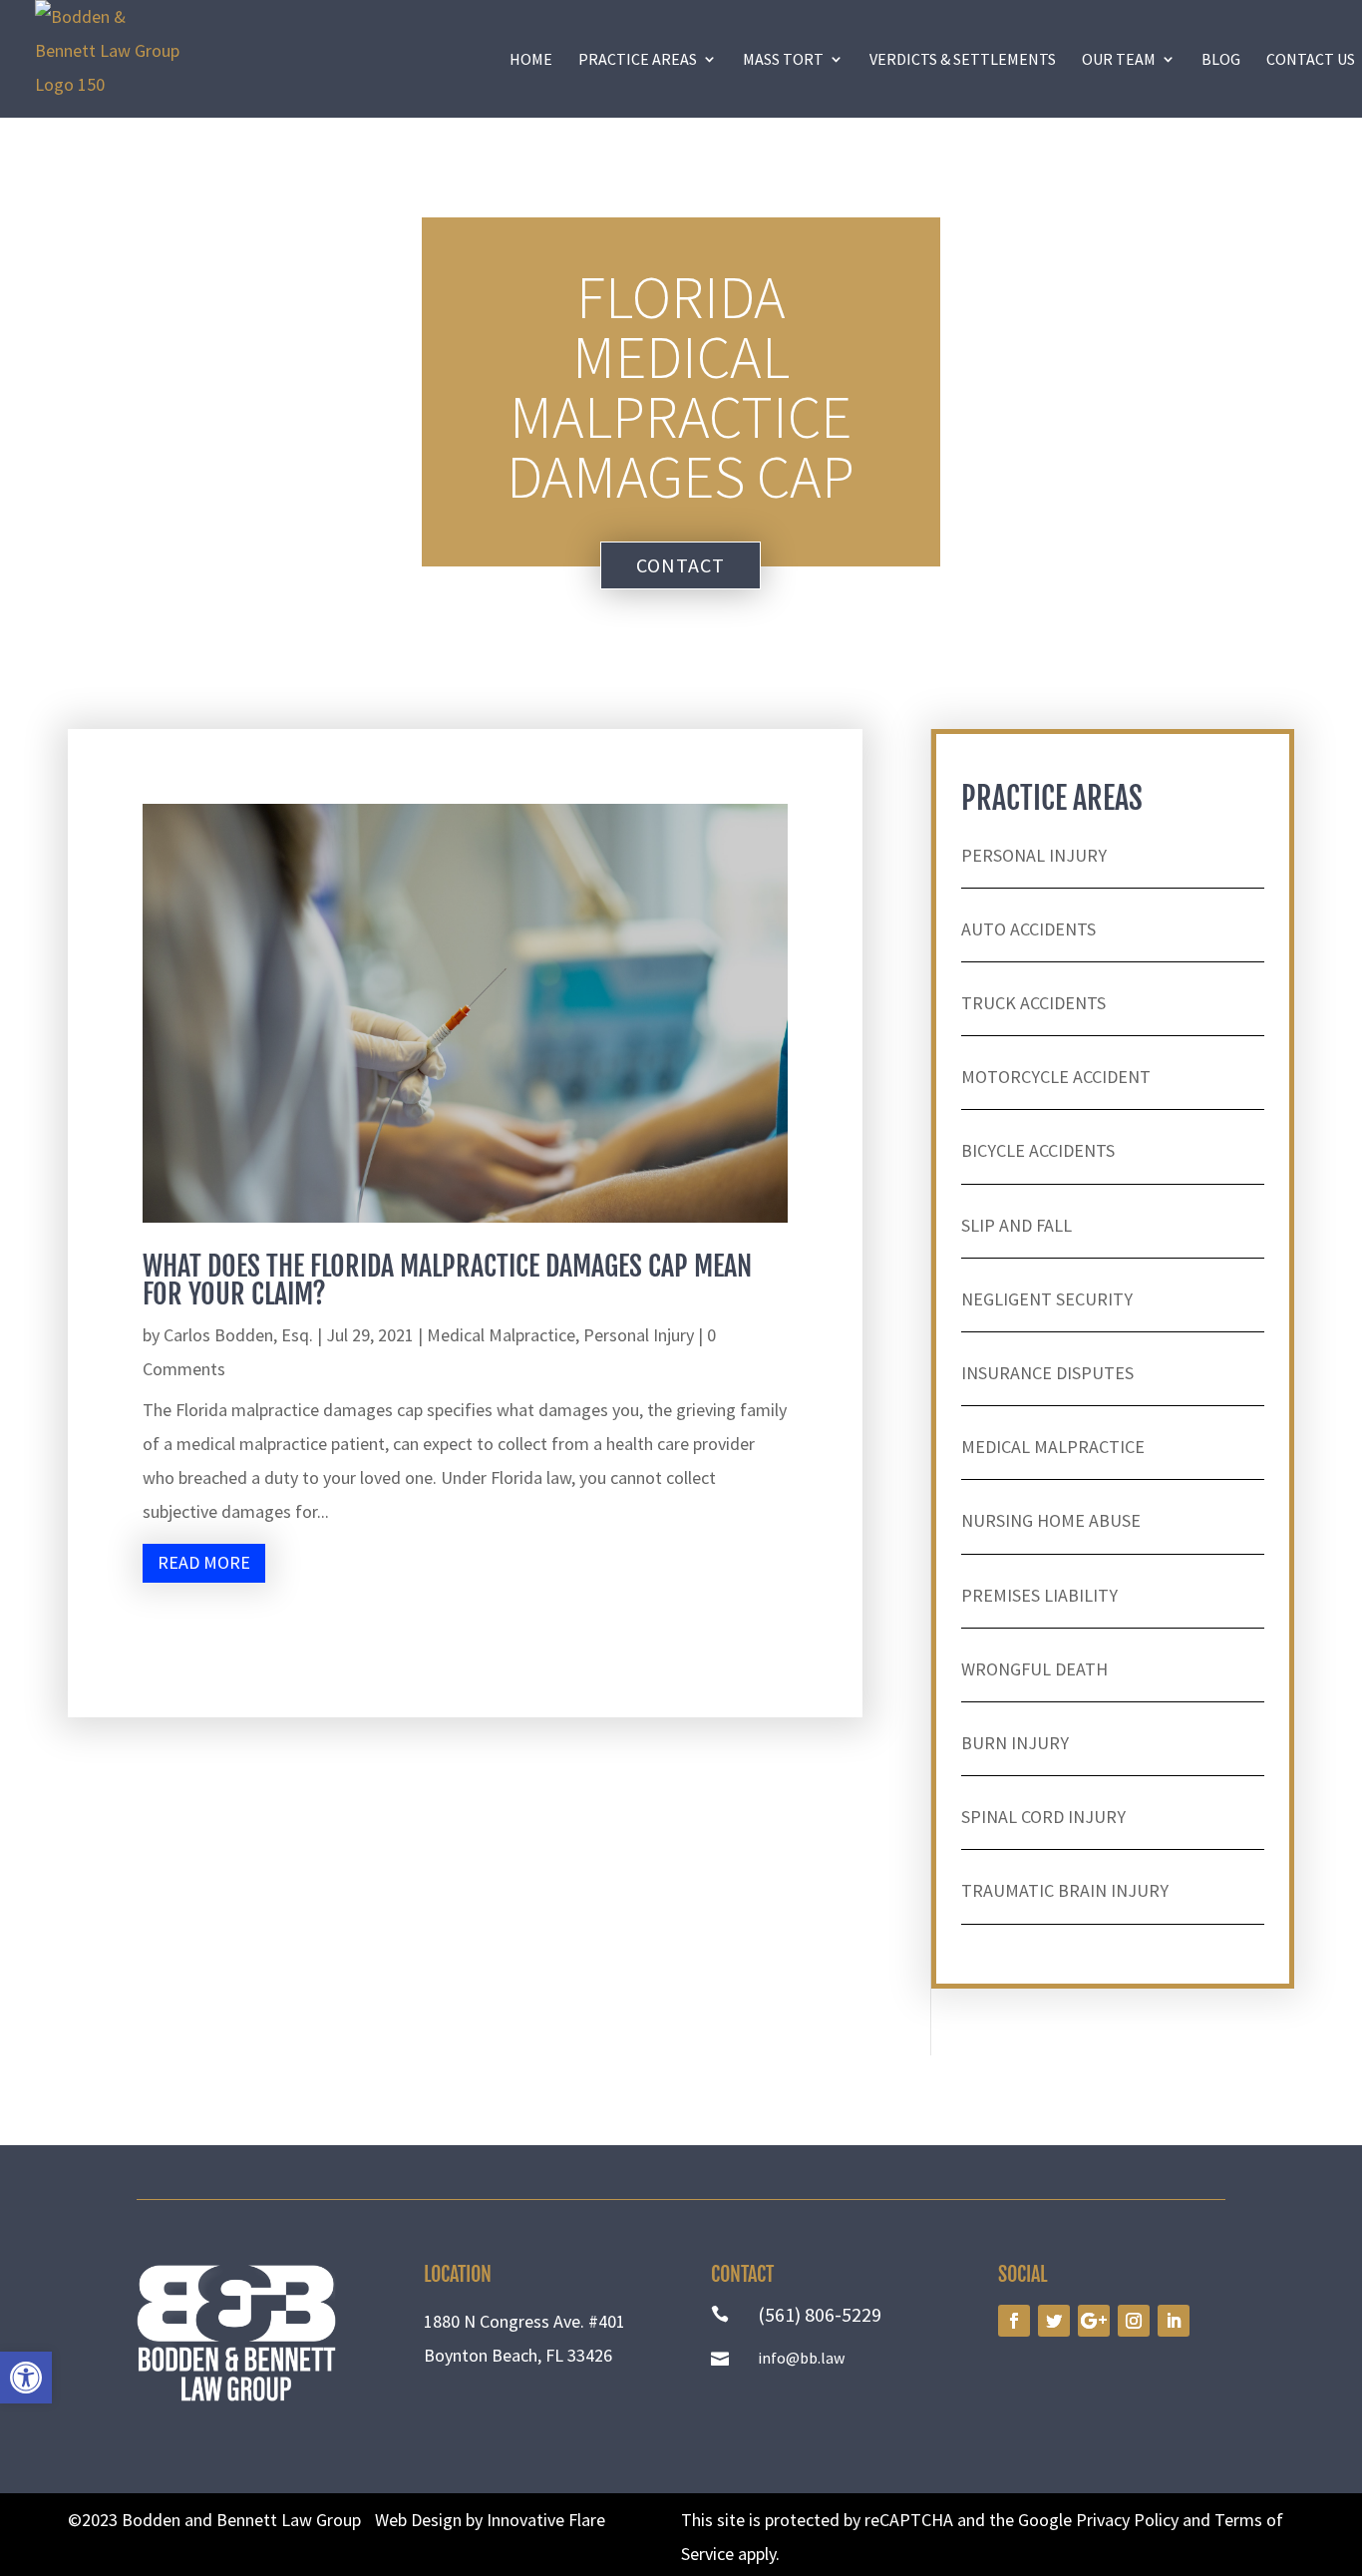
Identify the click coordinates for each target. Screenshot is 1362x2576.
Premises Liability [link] (1039, 1595)
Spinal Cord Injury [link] (1043, 1817)
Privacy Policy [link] (1127, 2520)
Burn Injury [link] (1015, 1743)
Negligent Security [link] (1047, 1299)
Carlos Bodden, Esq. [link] (238, 1335)
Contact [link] (681, 565)
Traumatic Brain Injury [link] (1065, 1890)
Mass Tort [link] (783, 59)
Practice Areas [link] (638, 59)
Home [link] (531, 59)
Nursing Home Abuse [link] (1051, 1520)
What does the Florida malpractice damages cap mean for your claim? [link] (447, 1280)
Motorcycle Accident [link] (1056, 1077)
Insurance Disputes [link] (1047, 1373)
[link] (26, 2378)
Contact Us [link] (1311, 59)
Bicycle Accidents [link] (1038, 1150)
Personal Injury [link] (639, 1335)
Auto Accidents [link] (1028, 929)
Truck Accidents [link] (1033, 1003)
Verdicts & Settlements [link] (963, 59)
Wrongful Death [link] (1034, 1669)
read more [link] (204, 1562)
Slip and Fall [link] (1017, 1225)
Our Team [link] (1119, 59)
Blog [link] (1221, 59)
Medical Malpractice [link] (501, 1335)
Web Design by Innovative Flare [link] (490, 2520)
